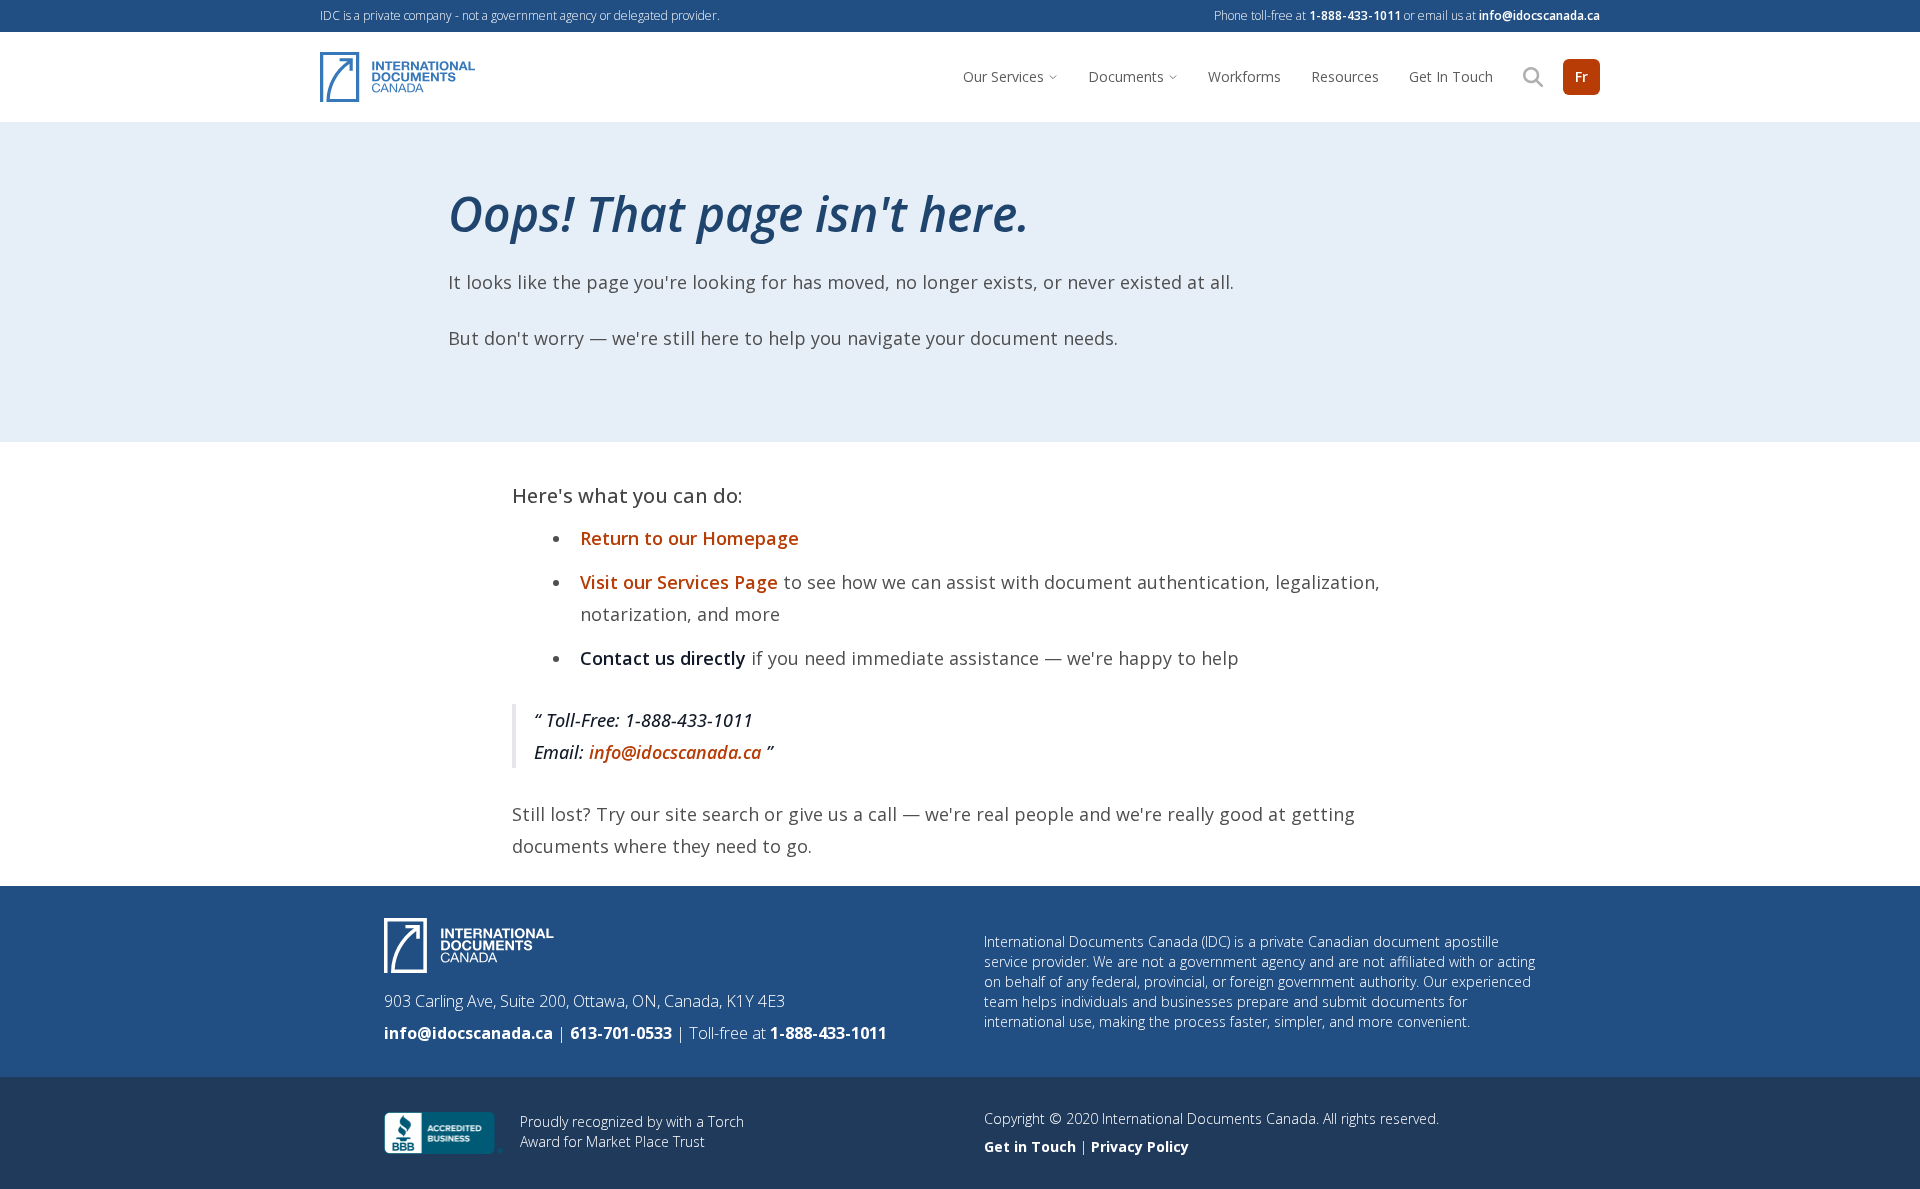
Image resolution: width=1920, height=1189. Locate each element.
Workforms (1244, 76)
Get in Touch (1032, 1146)
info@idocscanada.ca (1539, 15)
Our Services (1003, 76)
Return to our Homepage (689, 538)
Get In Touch (1451, 76)
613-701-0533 (623, 1033)
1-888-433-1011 (1355, 15)
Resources (1345, 76)
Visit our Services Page (681, 582)
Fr (1581, 76)
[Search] (1533, 77)
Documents (1126, 76)
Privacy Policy (1140, 1146)
